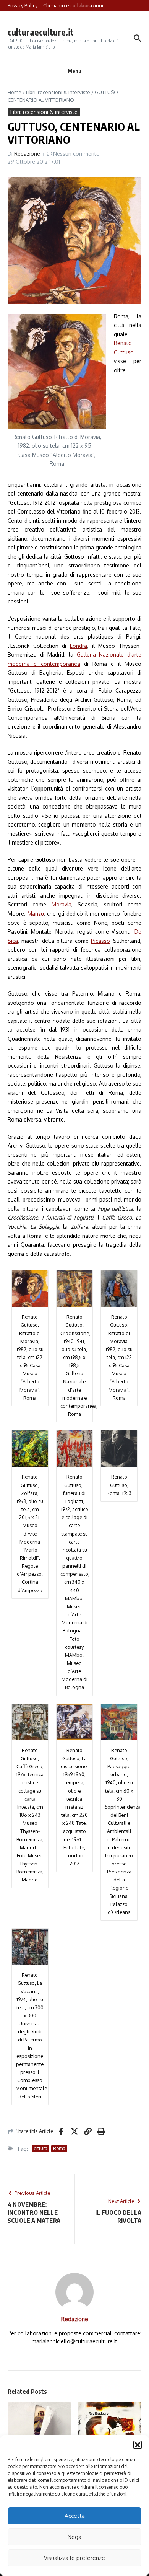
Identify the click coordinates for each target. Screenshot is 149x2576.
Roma (59, 2148)
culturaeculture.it (41, 32)
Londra (79, 646)
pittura (40, 2148)
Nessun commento (76, 154)
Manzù (36, 914)
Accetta (75, 2516)
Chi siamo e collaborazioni (73, 5)
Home (15, 92)
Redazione (27, 154)
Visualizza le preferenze (74, 2558)
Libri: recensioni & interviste (58, 92)
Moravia (62, 904)
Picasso (100, 941)
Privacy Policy (23, 5)
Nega (74, 2537)
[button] (138, 2445)
